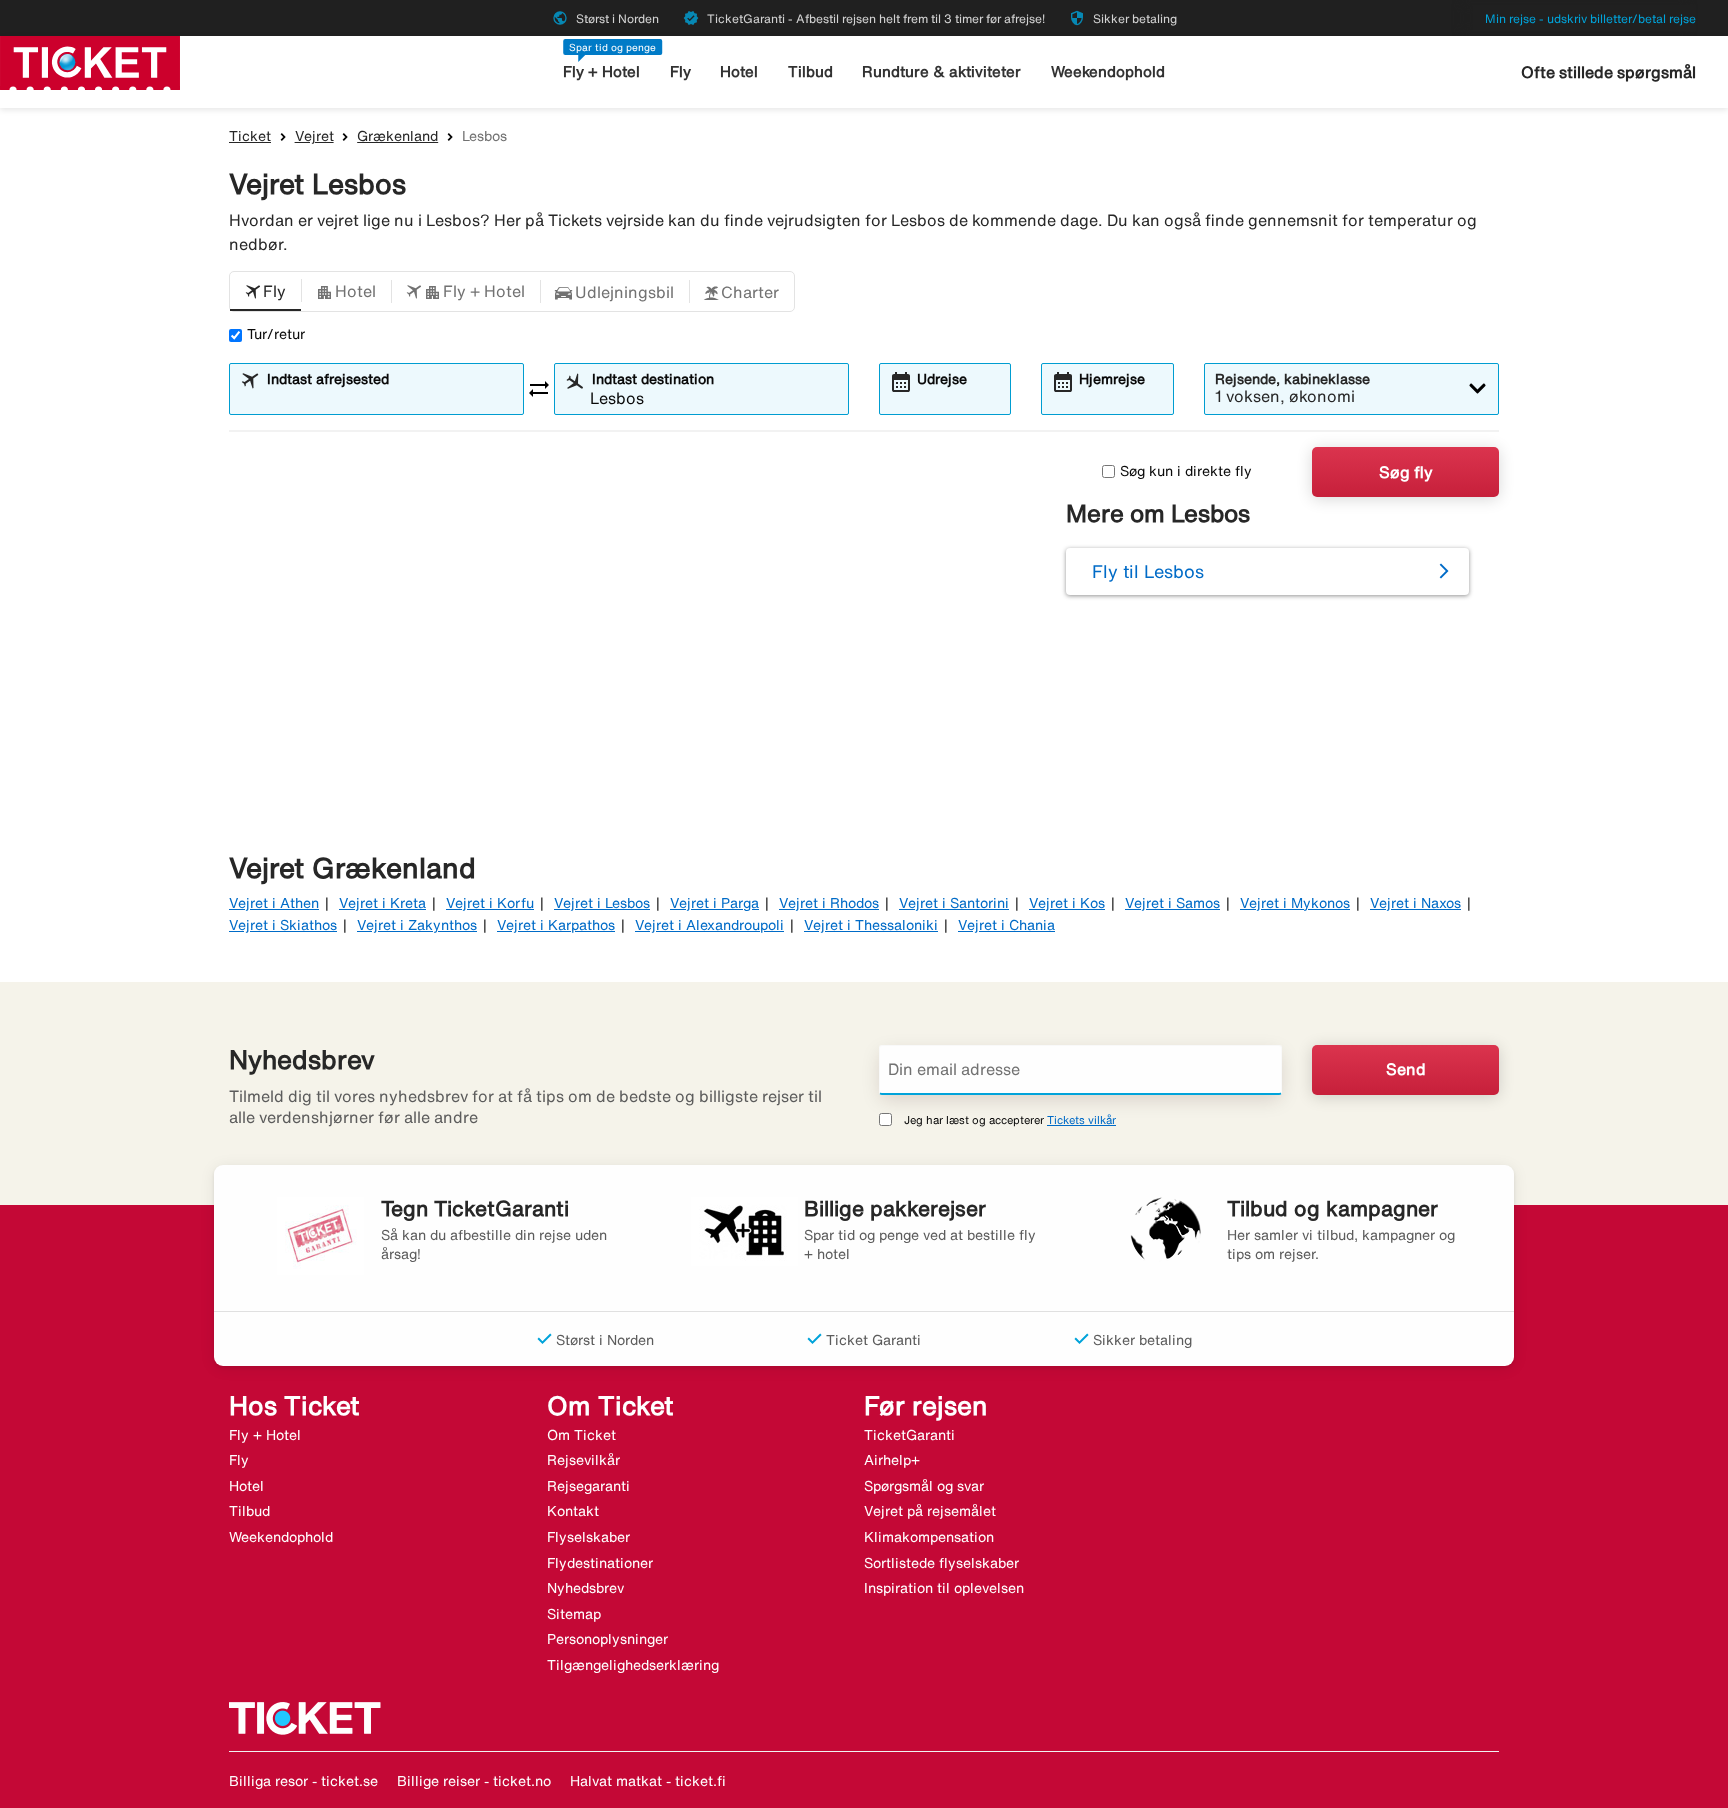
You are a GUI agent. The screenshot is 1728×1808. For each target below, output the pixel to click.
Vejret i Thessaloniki (871, 925)
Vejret (314, 136)
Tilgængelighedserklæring (633, 1665)
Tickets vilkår (1081, 1119)
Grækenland (397, 136)
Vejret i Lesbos (602, 903)
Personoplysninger (607, 1639)
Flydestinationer (600, 1563)
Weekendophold (1108, 71)
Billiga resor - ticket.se (303, 1781)
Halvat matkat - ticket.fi (648, 1781)
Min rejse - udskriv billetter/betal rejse (1590, 18)
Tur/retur (276, 334)
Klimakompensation (929, 1537)
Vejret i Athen (274, 903)
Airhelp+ (892, 1460)
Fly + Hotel (601, 71)
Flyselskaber (588, 1537)
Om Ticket (581, 1435)
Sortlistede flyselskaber (941, 1563)
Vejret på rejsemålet (930, 1511)
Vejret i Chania (1006, 925)
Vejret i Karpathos (556, 925)
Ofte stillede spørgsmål (1608, 72)
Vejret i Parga (714, 903)
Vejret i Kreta (382, 903)
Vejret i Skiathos (283, 925)
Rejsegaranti (588, 1486)
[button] (265, 292)
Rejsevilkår (583, 1460)
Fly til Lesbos (1148, 571)
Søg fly (1406, 472)
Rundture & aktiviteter (941, 71)
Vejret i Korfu (490, 903)
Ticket (250, 136)
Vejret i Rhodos (829, 903)
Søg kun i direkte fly (1186, 471)
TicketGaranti (909, 1435)
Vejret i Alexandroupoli (709, 925)
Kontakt (573, 1511)
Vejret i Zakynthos (417, 925)
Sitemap (574, 1614)
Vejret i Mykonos (1295, 903)
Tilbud (810, 71)
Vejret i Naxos (1415, 903)
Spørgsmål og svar (924, 1486)
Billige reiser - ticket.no (474, 1781)
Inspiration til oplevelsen (944, 1588)
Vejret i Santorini (954, 903)
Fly (680, 71)
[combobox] (389, 398)
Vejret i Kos (1067, 903)
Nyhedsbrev (585, 1588)
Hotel (739, 71)
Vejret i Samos (1172, 903)
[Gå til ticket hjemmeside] (90, 61)
